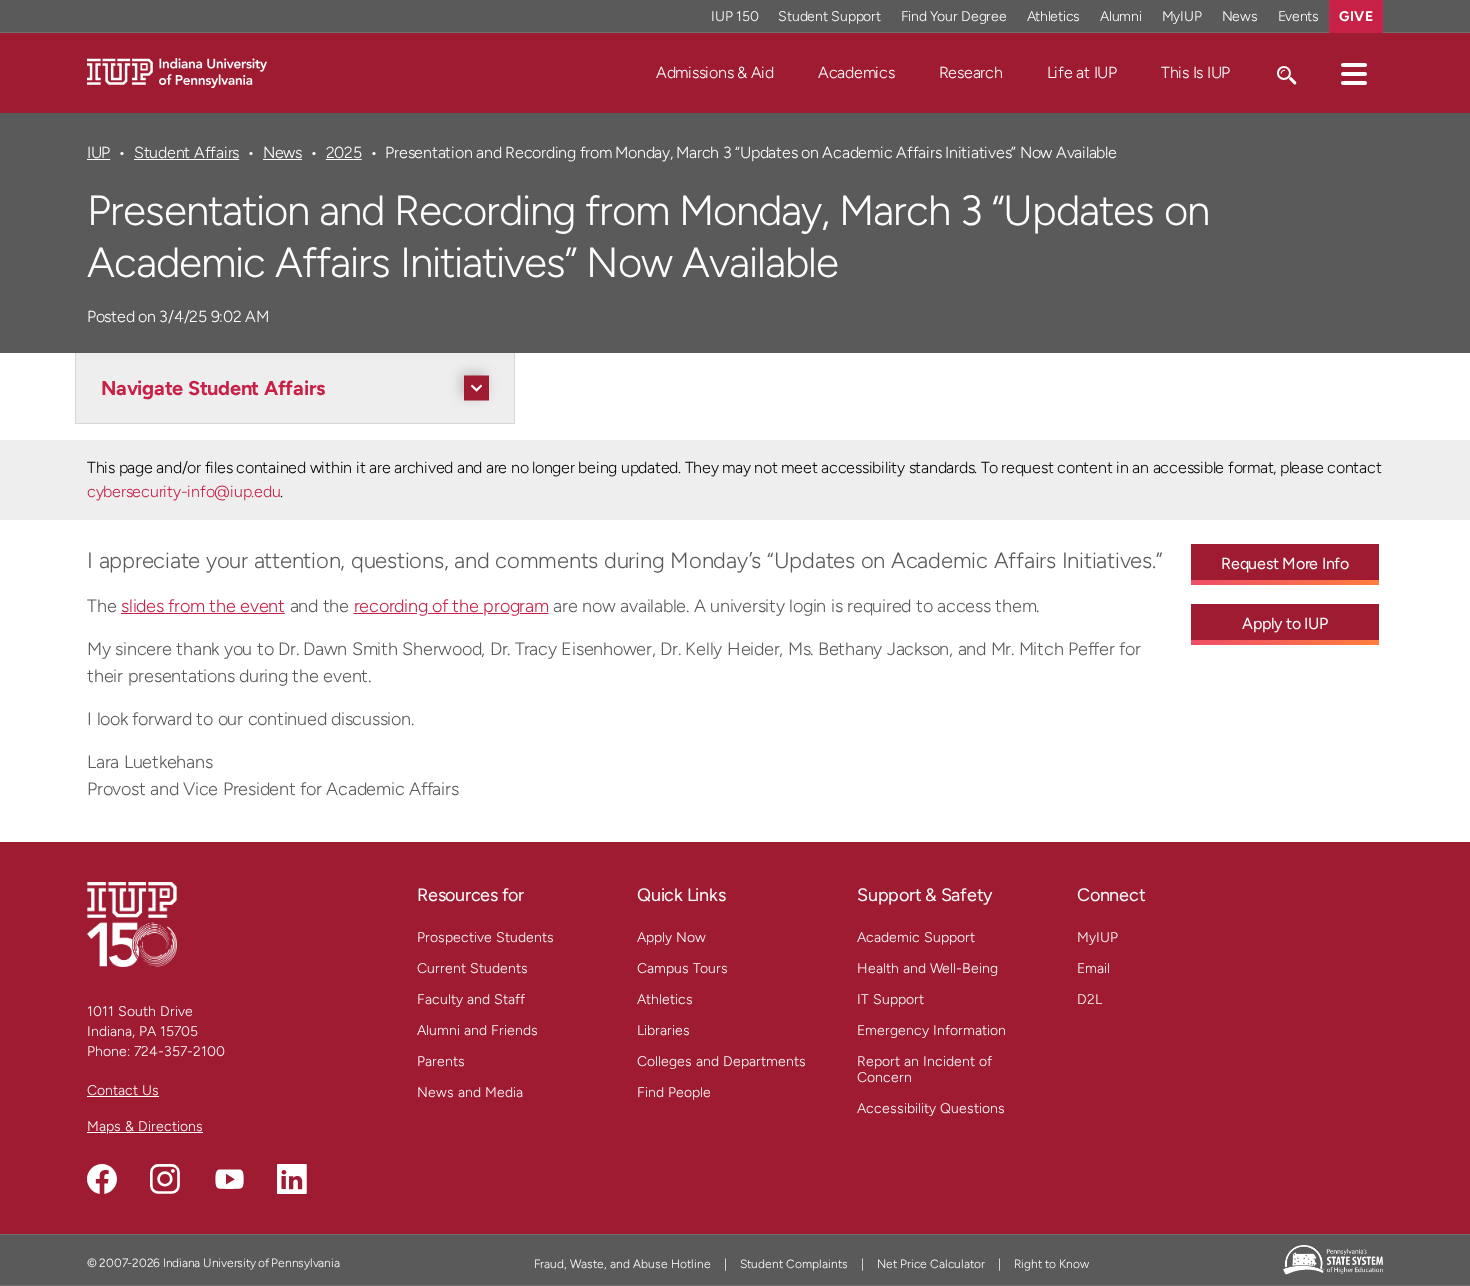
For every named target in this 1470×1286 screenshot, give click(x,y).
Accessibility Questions (931, 1108)
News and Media (470, 1092)
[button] (1354, 73)
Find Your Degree (954, 16)
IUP (98, 152)
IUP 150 (734, 16)
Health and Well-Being (927, 968)
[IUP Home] (177, 71)
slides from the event (203, 606)
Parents (441, 1061)
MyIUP (1182, 16)
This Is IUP (1195, 72)
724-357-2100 (179, 1051)
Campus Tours (682, 968)
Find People (674, 1092)
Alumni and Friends (477, 1030)
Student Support (829, 16)
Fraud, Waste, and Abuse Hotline (622, 1264)
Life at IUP (1082, 72)
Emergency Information (931, 1030)
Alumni (1121, 16)
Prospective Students (485, 937)
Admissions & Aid (715, 72)
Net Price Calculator (931, 1264)
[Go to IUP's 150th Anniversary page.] (132, 923)
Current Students (472, 968)
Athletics (1054, 16)
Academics (856, 72)
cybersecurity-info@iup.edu (183, 491)
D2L (1089, 999)
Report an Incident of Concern (924, 1069)
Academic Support (916, 937)
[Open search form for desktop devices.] (1285, 73)
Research (971, 72)
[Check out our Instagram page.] (165, 1179)
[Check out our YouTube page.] (229, 1179)
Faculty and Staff (471, 999)
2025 (344, 152)
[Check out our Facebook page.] (102, 1179)
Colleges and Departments (721, 1061)
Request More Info (1285, 563)
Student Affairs (186, 152)
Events (1299, 16)
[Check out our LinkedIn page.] (292, 1179)
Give (1356, 16)
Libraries (663, 1030)
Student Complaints (794, 1264)
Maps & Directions (145, 1126)
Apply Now (671, 937)
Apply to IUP (1284, 623)
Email (1093, 968)
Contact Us (123, 1090)
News (1240, 16)
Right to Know (1051, 1264)
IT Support (890, 999)
